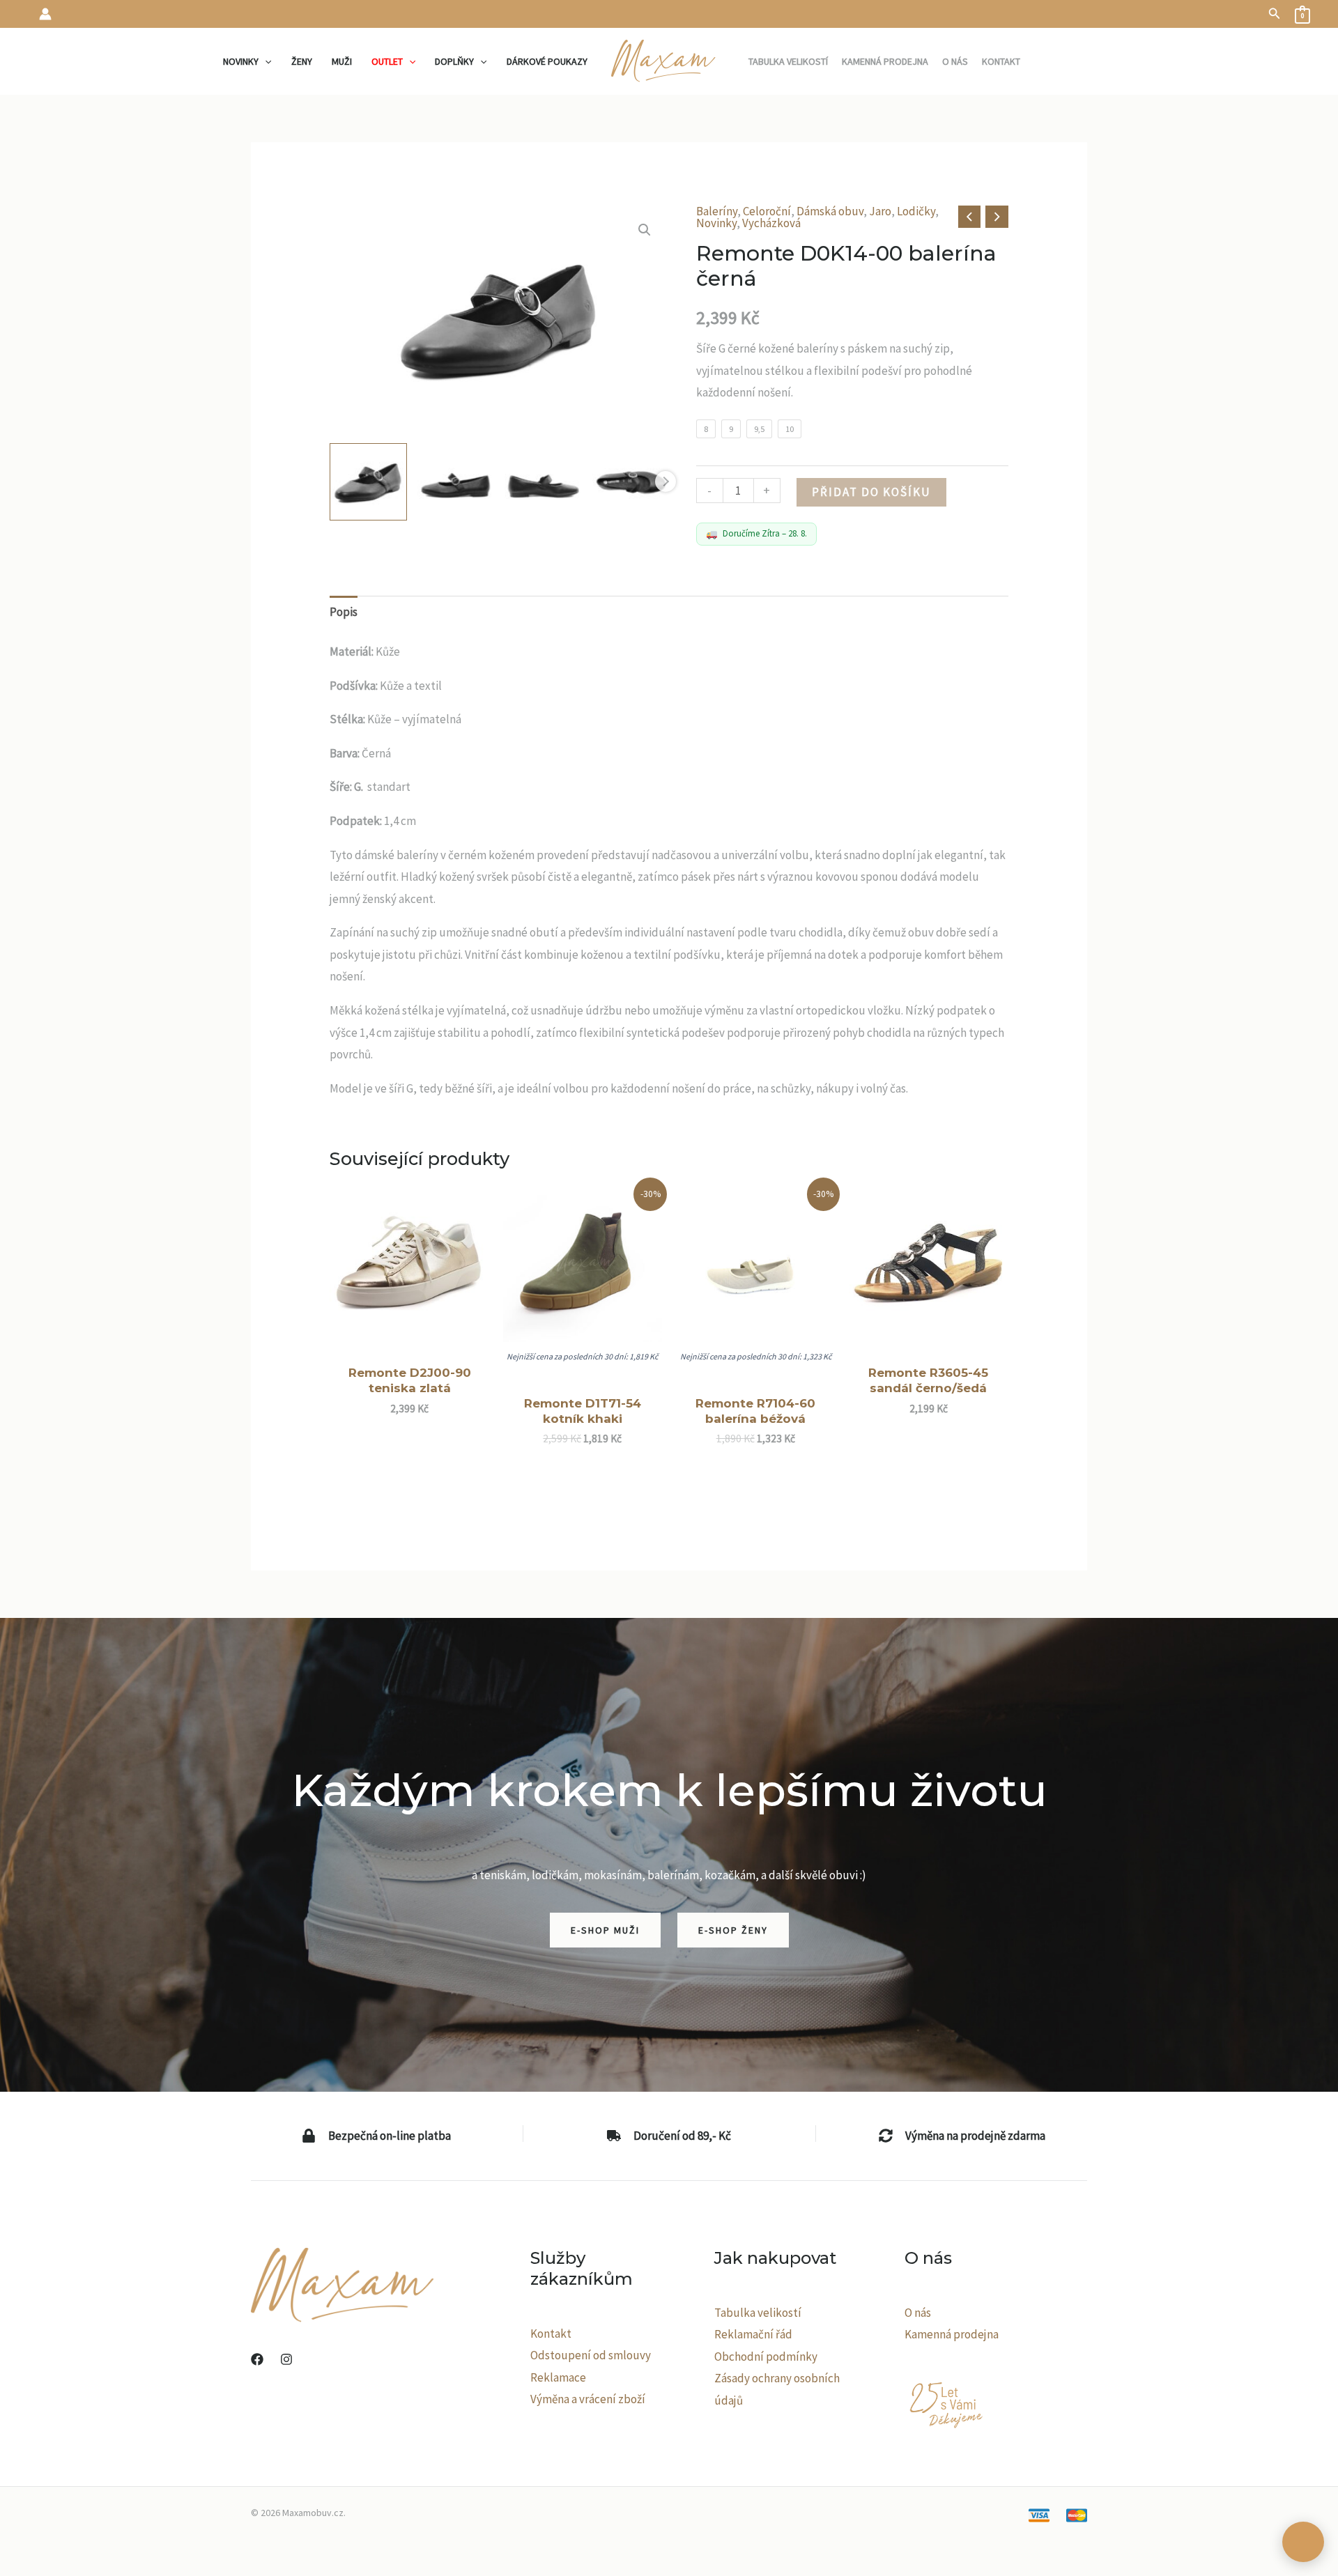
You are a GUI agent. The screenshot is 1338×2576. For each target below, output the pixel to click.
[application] (265, 61)
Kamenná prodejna (952, 2334)
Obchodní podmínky (766, 2357)
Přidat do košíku (871, 492)
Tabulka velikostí (758, 2313)
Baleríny (717, 211)
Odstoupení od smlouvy (591, 2355)
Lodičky (916, 211)
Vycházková (771, 223)
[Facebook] (257, 2359)
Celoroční (767, 211)
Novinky (716, 223)
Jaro (880, 211)
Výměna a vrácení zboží (588, 2399)
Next (666, 481)
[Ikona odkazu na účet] (45, 14)
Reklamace (558, 2377)
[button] (1275, 14)
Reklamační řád (753, 2334)
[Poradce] (1303, 2542)
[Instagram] (286, 2359)
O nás (918, 2313)
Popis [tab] (344, 612)
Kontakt (551, 2334)
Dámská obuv (830, 211)
